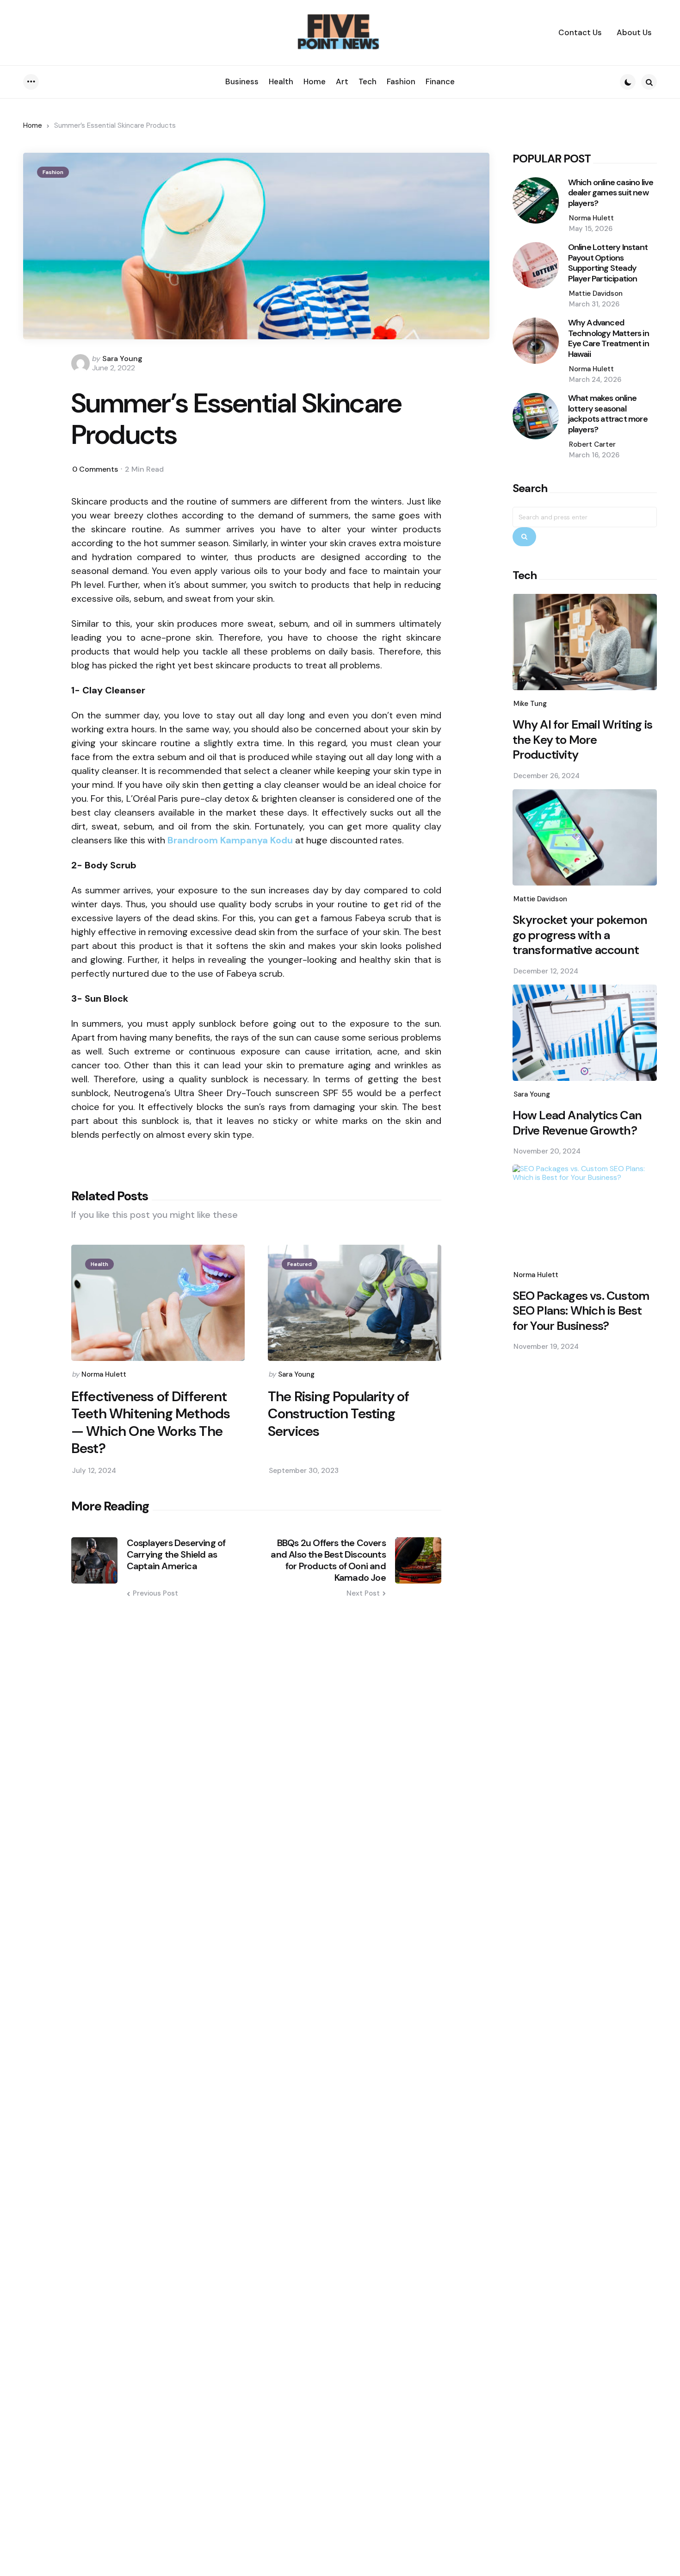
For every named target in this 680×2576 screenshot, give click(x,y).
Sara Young (122, 359)
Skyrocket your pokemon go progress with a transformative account (580, 935)
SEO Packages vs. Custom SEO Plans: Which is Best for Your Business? (581, 1311)
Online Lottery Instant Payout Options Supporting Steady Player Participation (608, 263)
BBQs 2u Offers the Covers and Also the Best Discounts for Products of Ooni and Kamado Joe (328, 1560)
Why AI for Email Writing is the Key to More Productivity (582, 740)
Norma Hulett (104, 1374)
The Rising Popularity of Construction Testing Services (339, 1414)
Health (99, 1264)
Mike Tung (530, 704)
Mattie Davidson (596, 293)
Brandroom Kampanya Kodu (230, 840)
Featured (300, 1264)
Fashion (53, 172)
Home (33, 125)
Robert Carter (592, 444)
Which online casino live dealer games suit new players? (611, 193)
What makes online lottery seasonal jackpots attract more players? (608, 414)
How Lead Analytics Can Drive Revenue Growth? (577, 1123)
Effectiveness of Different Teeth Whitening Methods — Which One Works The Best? (151, 1422)
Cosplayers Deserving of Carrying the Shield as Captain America (176, 1555)
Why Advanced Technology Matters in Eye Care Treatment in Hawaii (609, 338)
